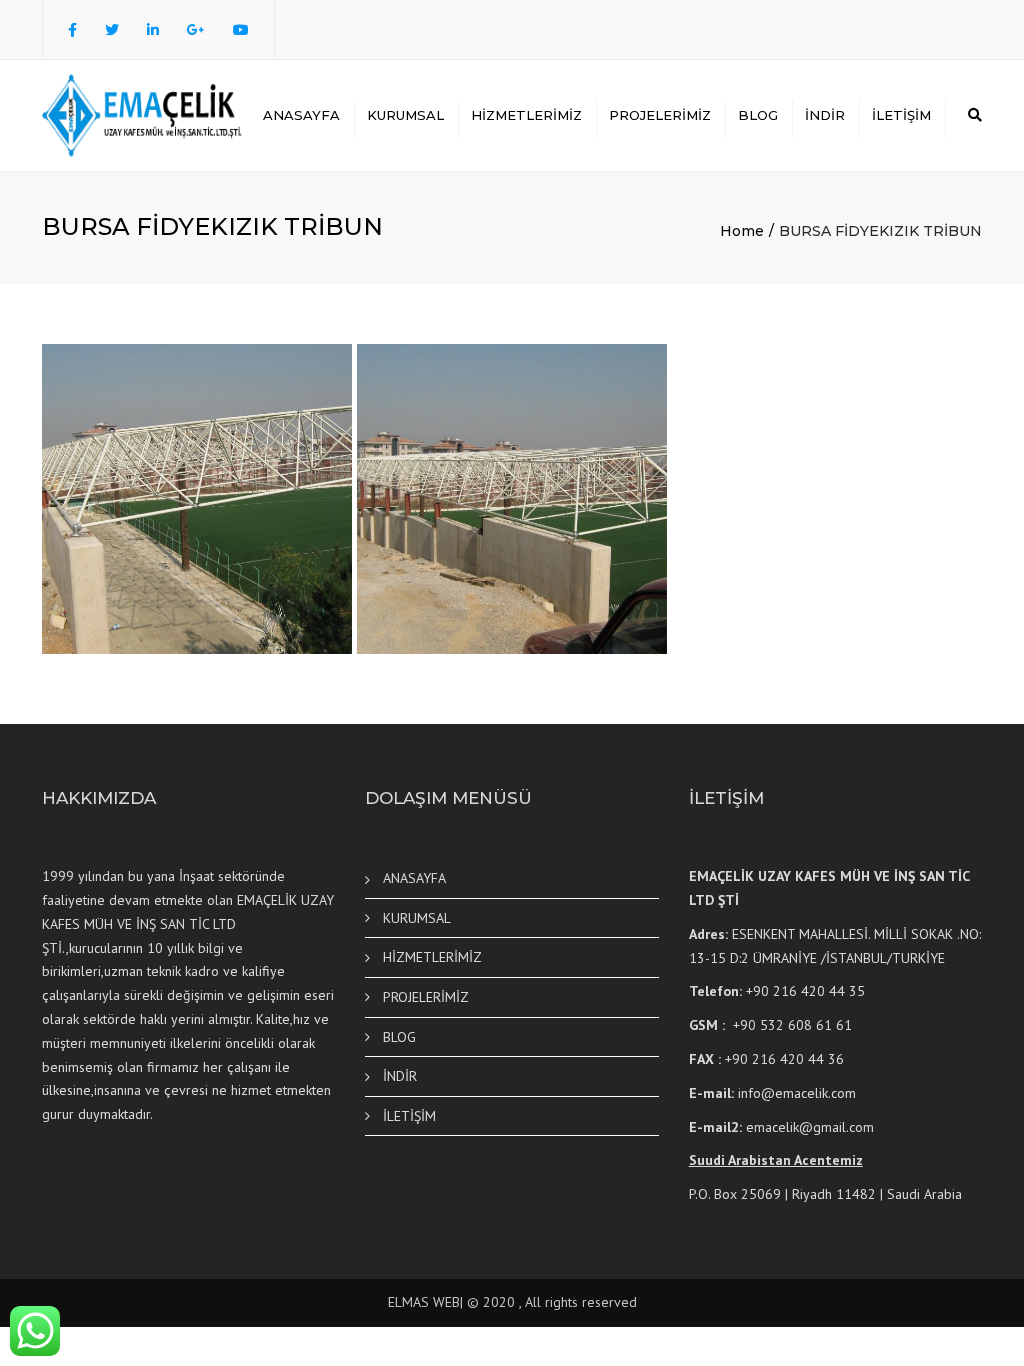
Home (742, 231)
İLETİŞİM (901, 115)
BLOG (758, 115)
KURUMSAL (405, 115)
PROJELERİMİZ (660, 115)
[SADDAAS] (197, 499)
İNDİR (825, 115)
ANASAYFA (301, 115)
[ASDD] (512, 499)
